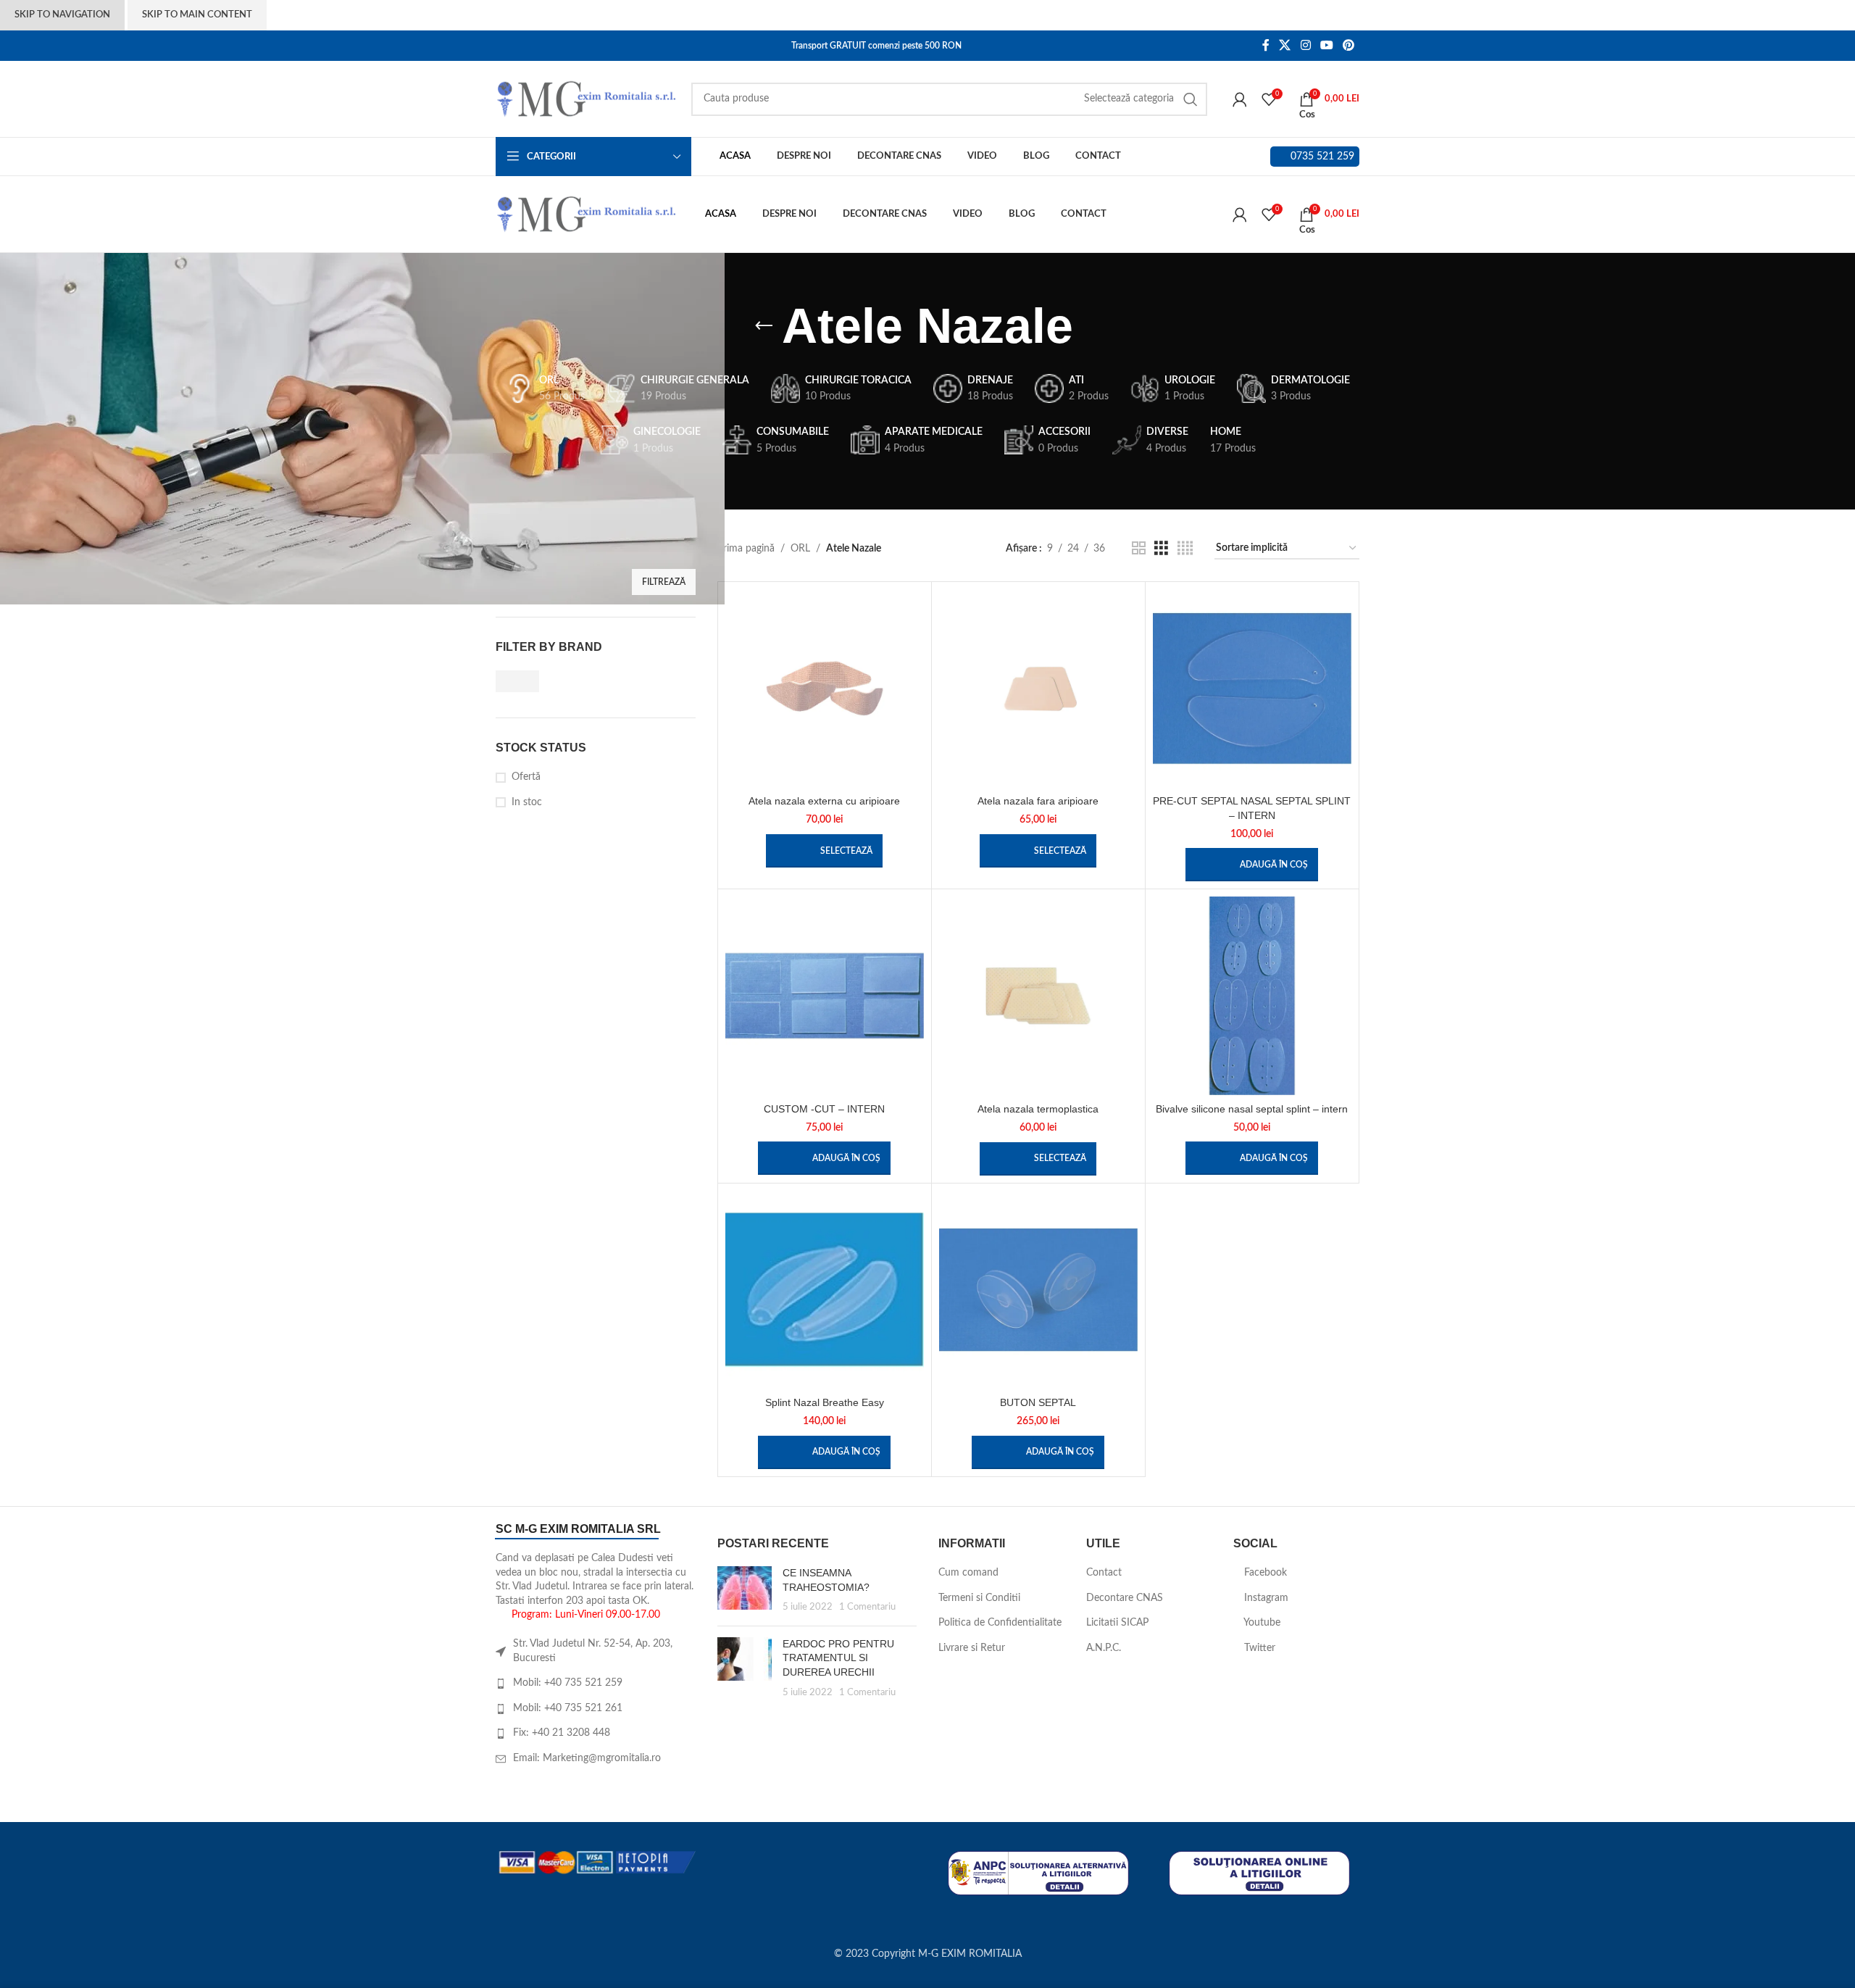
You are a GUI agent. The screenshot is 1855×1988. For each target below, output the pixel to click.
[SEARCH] (1191, 99)
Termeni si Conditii (979, 1598)
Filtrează (664, 582)
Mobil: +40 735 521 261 (568, 1708)
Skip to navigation (62, 15)
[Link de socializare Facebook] (1266, 45)
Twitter (1258, 1648)
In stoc (527, 802)
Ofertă (526, 777)
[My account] (1240, 99)
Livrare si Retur (972, 1648)
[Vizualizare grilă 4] (1185, 549)
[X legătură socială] (1285, 45)
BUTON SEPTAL (1038, 1402)
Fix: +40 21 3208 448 (562, 1733)
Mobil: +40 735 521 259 (568, 1683)
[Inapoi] (764, 326)
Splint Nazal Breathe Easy (825, 1402)
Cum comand (968, 1573)
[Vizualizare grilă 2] (1139, 549)
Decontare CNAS (1125, 1598)
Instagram (1265, 1598)
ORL (800, 549)
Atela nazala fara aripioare (1038, 801)
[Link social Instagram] (1305, 45)
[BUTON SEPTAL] (1038, 1290)
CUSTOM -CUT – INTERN (824, 1109)
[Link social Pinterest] (1349, 45)
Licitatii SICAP (1117, 1623)
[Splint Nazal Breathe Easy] (825, 1290)
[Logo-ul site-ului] (586, 99)
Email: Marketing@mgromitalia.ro (587, 1758)
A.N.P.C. (1104, 1648)
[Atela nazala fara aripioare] (1038, 689)
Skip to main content (197, 15)
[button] (1252, 865)
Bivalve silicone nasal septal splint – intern (1252, 1109)
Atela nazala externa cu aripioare (824, 801)
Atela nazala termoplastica (1038, 1109)
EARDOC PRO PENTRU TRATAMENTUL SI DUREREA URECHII (838, 1658)
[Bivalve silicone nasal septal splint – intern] (1252, 996)
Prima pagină (746, 549)
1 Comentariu (867, 1607)
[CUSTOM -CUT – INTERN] (825, 996)
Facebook (1264, 1573)
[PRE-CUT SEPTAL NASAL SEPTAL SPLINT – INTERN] (1252, 689)
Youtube (1261, 1623)
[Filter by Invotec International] (543, 681)
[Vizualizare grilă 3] (1161, 549)
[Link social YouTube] (1326, 45)
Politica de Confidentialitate (1000, 1623)
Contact (1104, 1573)
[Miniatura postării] (745, 1590)
